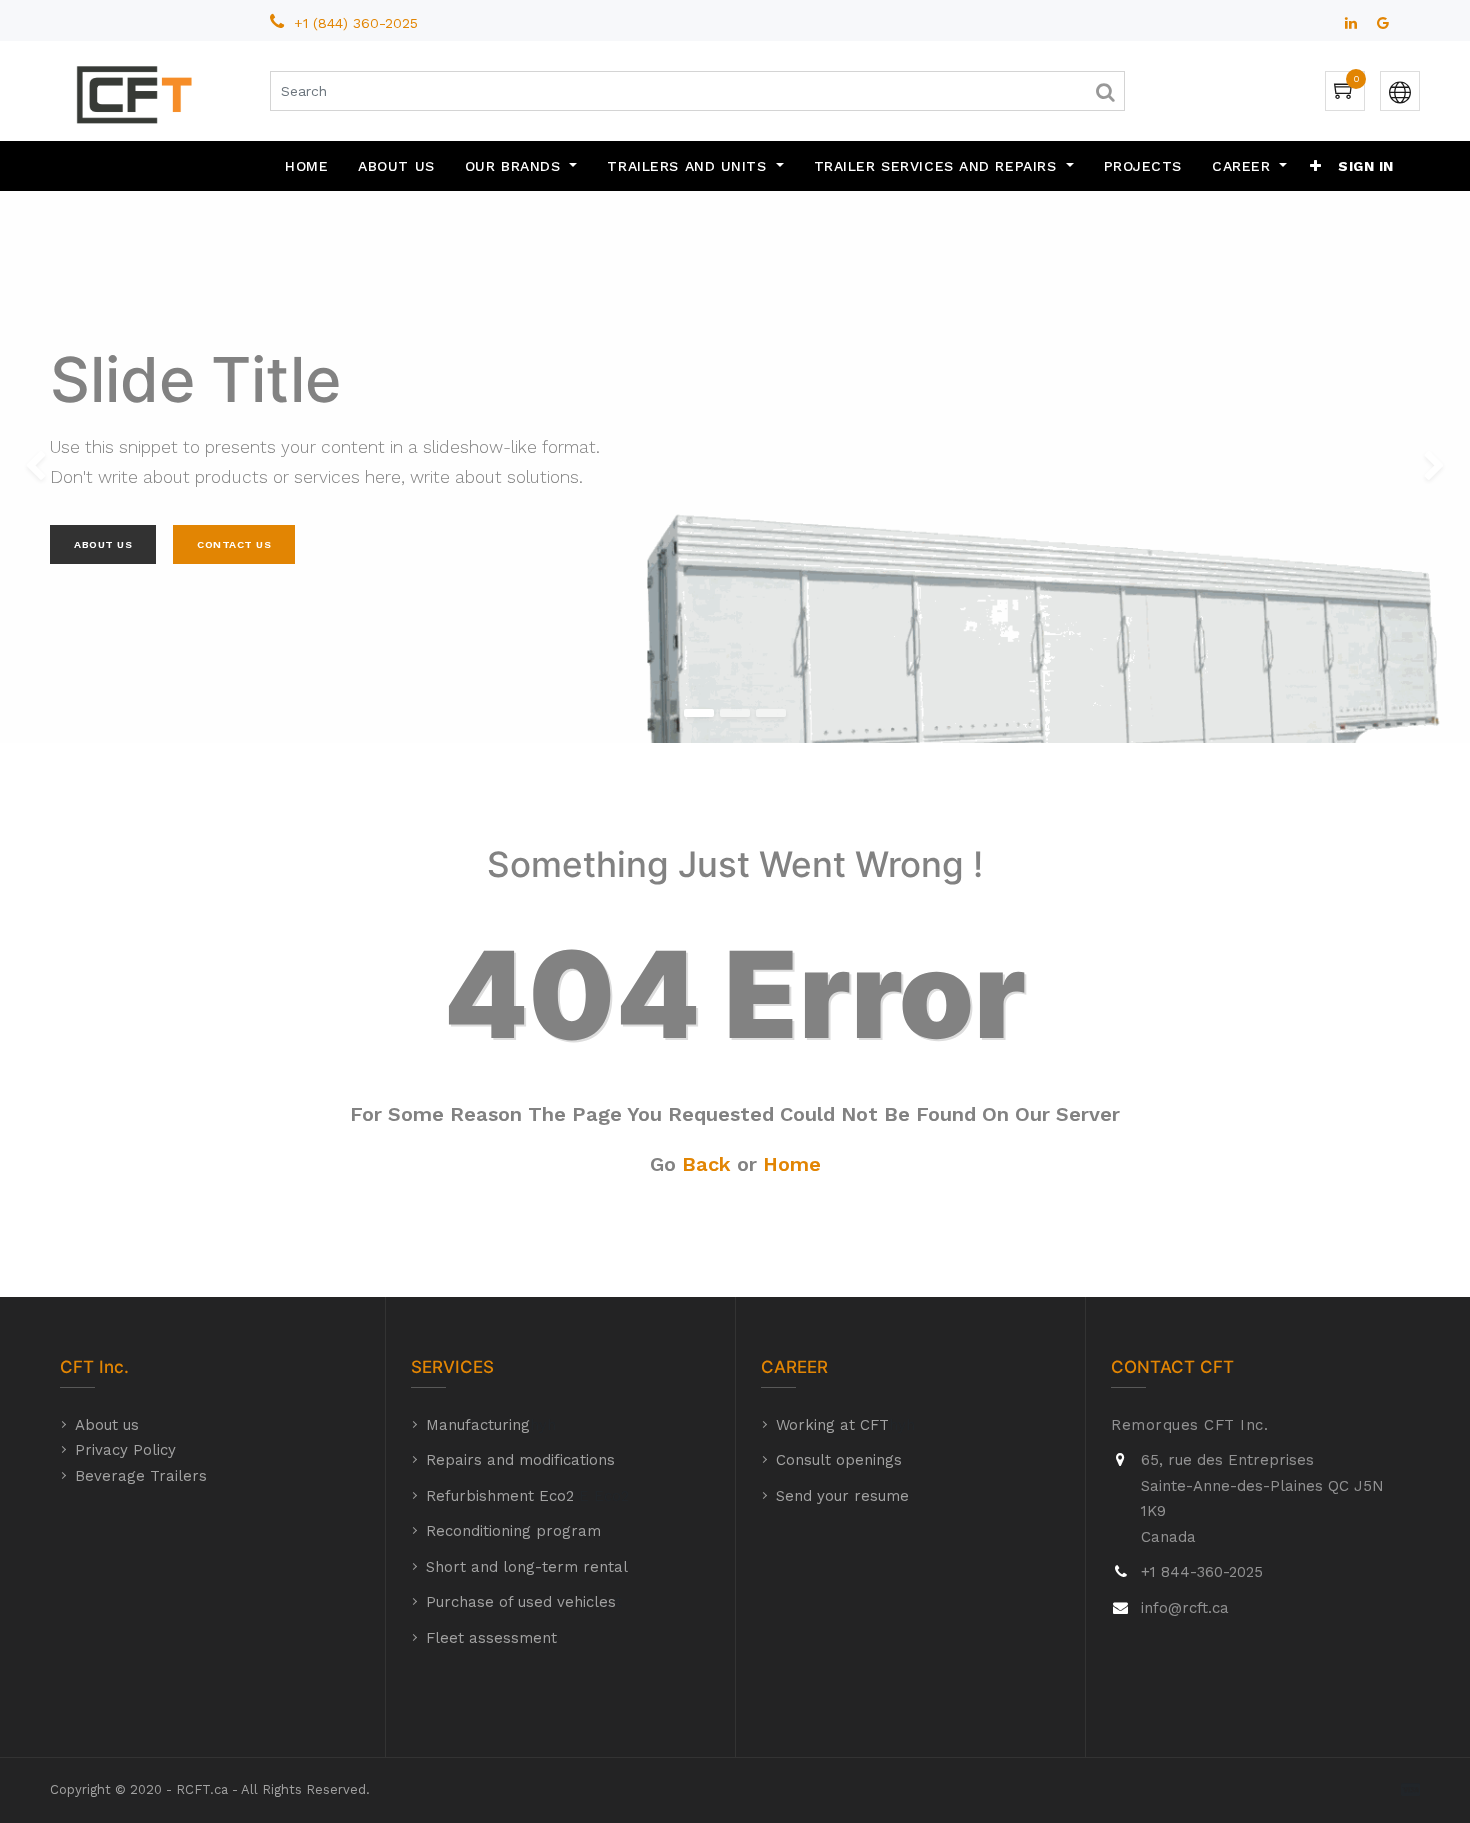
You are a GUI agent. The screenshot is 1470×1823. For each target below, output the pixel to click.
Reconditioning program (513, 1531)
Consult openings (839, 1460)
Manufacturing (478, 1425)
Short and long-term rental (527, 1567)
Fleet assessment (491, 1638)
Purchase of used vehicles (521, 1602)
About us (107, 1425)
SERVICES (452, 1367)
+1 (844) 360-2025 (358, 23)
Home (792, 1164)
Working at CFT (832, 1425)
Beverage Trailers (141, 1476)
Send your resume (842, 1496)
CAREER (794, 1367)
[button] (1316, 166)
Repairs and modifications (520, 1460)
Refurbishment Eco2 (500, 1496)
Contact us (234, 544)
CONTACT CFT (1172, 1367)
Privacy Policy (125, 1450)
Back (706, 1164)
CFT (77, 1367)
